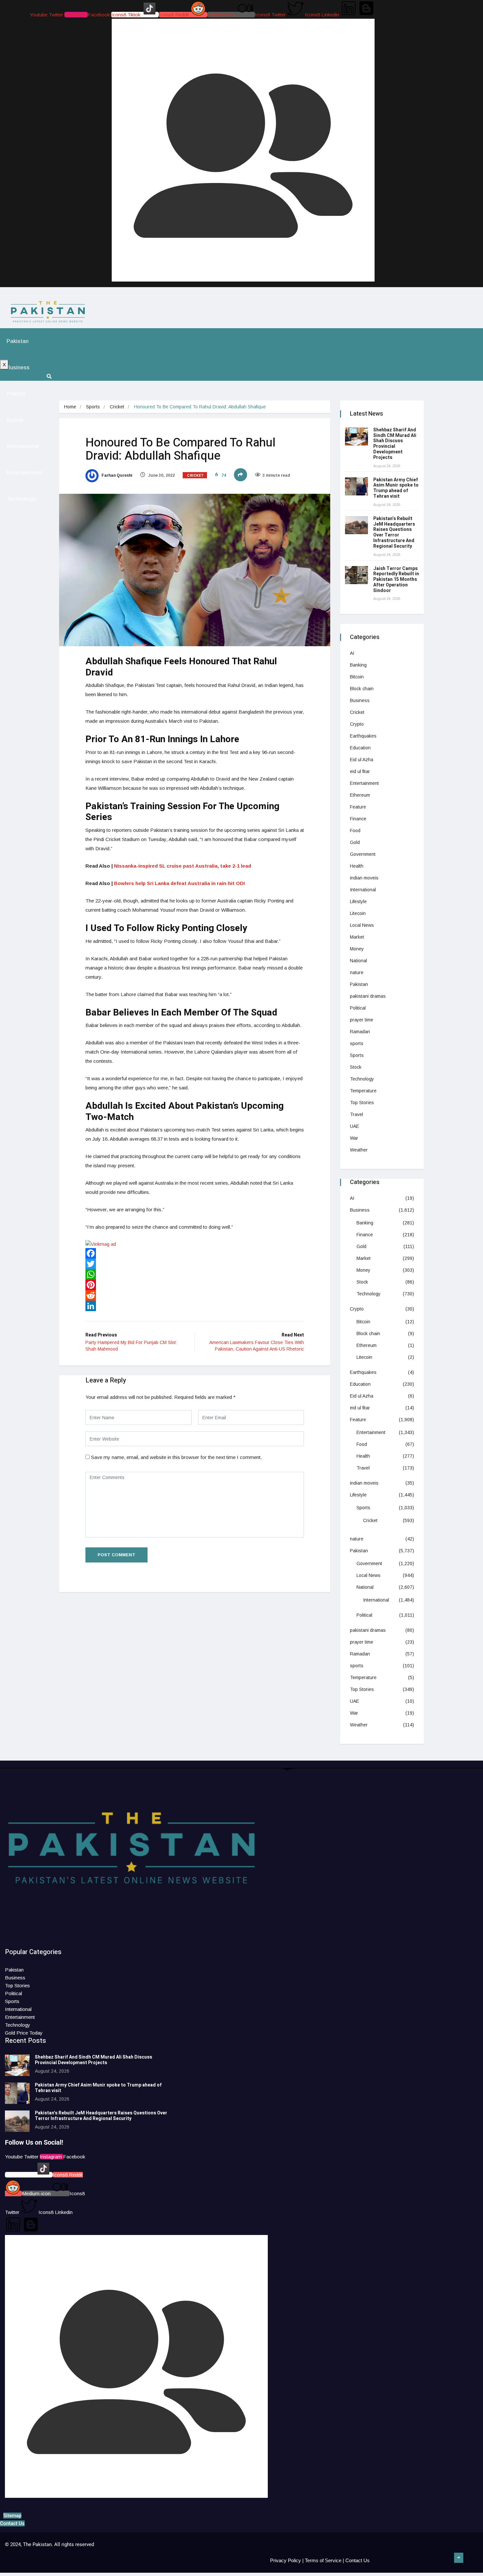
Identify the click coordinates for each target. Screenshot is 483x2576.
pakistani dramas (368, 996)
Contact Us (357, 2560)
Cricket (117, 407)
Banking (358, 665)
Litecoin (358, 913)
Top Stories (362, 1103)
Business (18, 367)
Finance (358, 819)
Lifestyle (358, 901)
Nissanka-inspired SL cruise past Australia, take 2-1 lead (183, 866)
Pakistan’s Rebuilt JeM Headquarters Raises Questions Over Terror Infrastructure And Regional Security (394, 532)
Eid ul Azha (362, 760)
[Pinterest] (195, 1285)
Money (357, 949)
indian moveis (364, 878)
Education (360, 748)
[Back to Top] (459, 2558)
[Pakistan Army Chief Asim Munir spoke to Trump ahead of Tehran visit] (356, 486)
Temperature (363, 1091)
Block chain (362, 689)
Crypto (357, 724)
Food (355, 831)
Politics (16, 394)
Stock (356, 1067)
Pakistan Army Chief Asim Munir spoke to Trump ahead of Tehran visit (396, 488)
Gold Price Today (24, 2033)
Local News (362, 925)
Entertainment (25, 473)
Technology (21, 499)
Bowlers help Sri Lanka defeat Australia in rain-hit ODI (179, 883)
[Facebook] (195, 1253)
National (358, 961)
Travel (356, 1114)
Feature (358, 807)
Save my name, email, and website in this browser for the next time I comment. (176, 1457)
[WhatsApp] (195, 1274)
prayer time (362, 1020)
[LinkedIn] (195, 1306)
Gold (355, 842)
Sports (15, 420)
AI (352, 653)
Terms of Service (323, 2560)
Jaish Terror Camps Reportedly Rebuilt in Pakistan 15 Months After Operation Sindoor (396, 580)
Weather (359, 1150)
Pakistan (18, 341)
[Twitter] (195, 1264)
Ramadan (360, 1032)
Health (357, 866)
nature (357, 972)
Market (357, 937)
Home (70, 407)
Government (363, 854)
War (354, 1138)
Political (358, 1008)
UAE (355, 1126)
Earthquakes (363, 736)
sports (357, 1043)
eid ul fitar (360, 771)
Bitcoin (357, 677)
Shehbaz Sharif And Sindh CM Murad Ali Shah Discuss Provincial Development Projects (395, 444)
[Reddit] (195, 1295)
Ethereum (360, 795)
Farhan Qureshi (116, 475)
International (23, 446)
